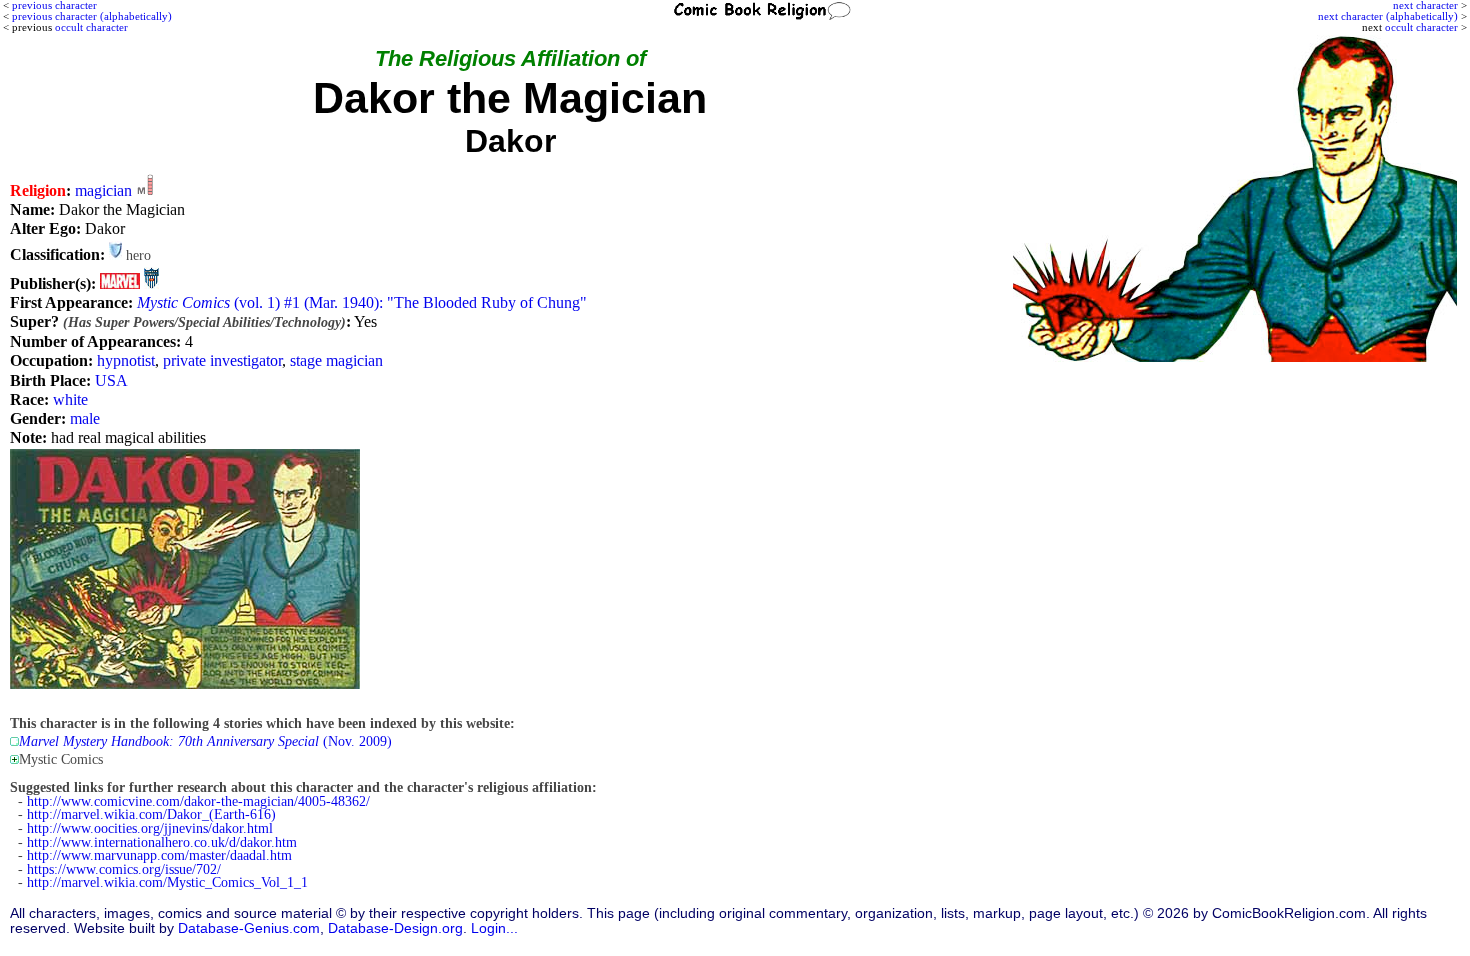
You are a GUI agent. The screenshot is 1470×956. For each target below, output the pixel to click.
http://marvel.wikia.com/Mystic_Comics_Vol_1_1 (167, 882)
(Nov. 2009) (205, 741)
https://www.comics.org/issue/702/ (124, 869)
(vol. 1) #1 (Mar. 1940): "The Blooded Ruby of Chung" (362, 302)
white (70, 399)
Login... (494, 928)
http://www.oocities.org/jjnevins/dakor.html (150, 828)
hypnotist (126, 360)
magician (103, 190)
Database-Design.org (395, 928)
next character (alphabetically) (1388, 16)
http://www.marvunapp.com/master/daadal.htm (159, 855)
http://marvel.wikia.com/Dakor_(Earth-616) (151, 814)
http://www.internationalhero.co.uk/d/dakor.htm (162, 842)
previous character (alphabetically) (92, 16)
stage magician (336, 360)
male (85, 418)
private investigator (222, 360)
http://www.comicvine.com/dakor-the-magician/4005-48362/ (198, 801)
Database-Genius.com (249, 928)
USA (111, 380)
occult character (1421, 27)
